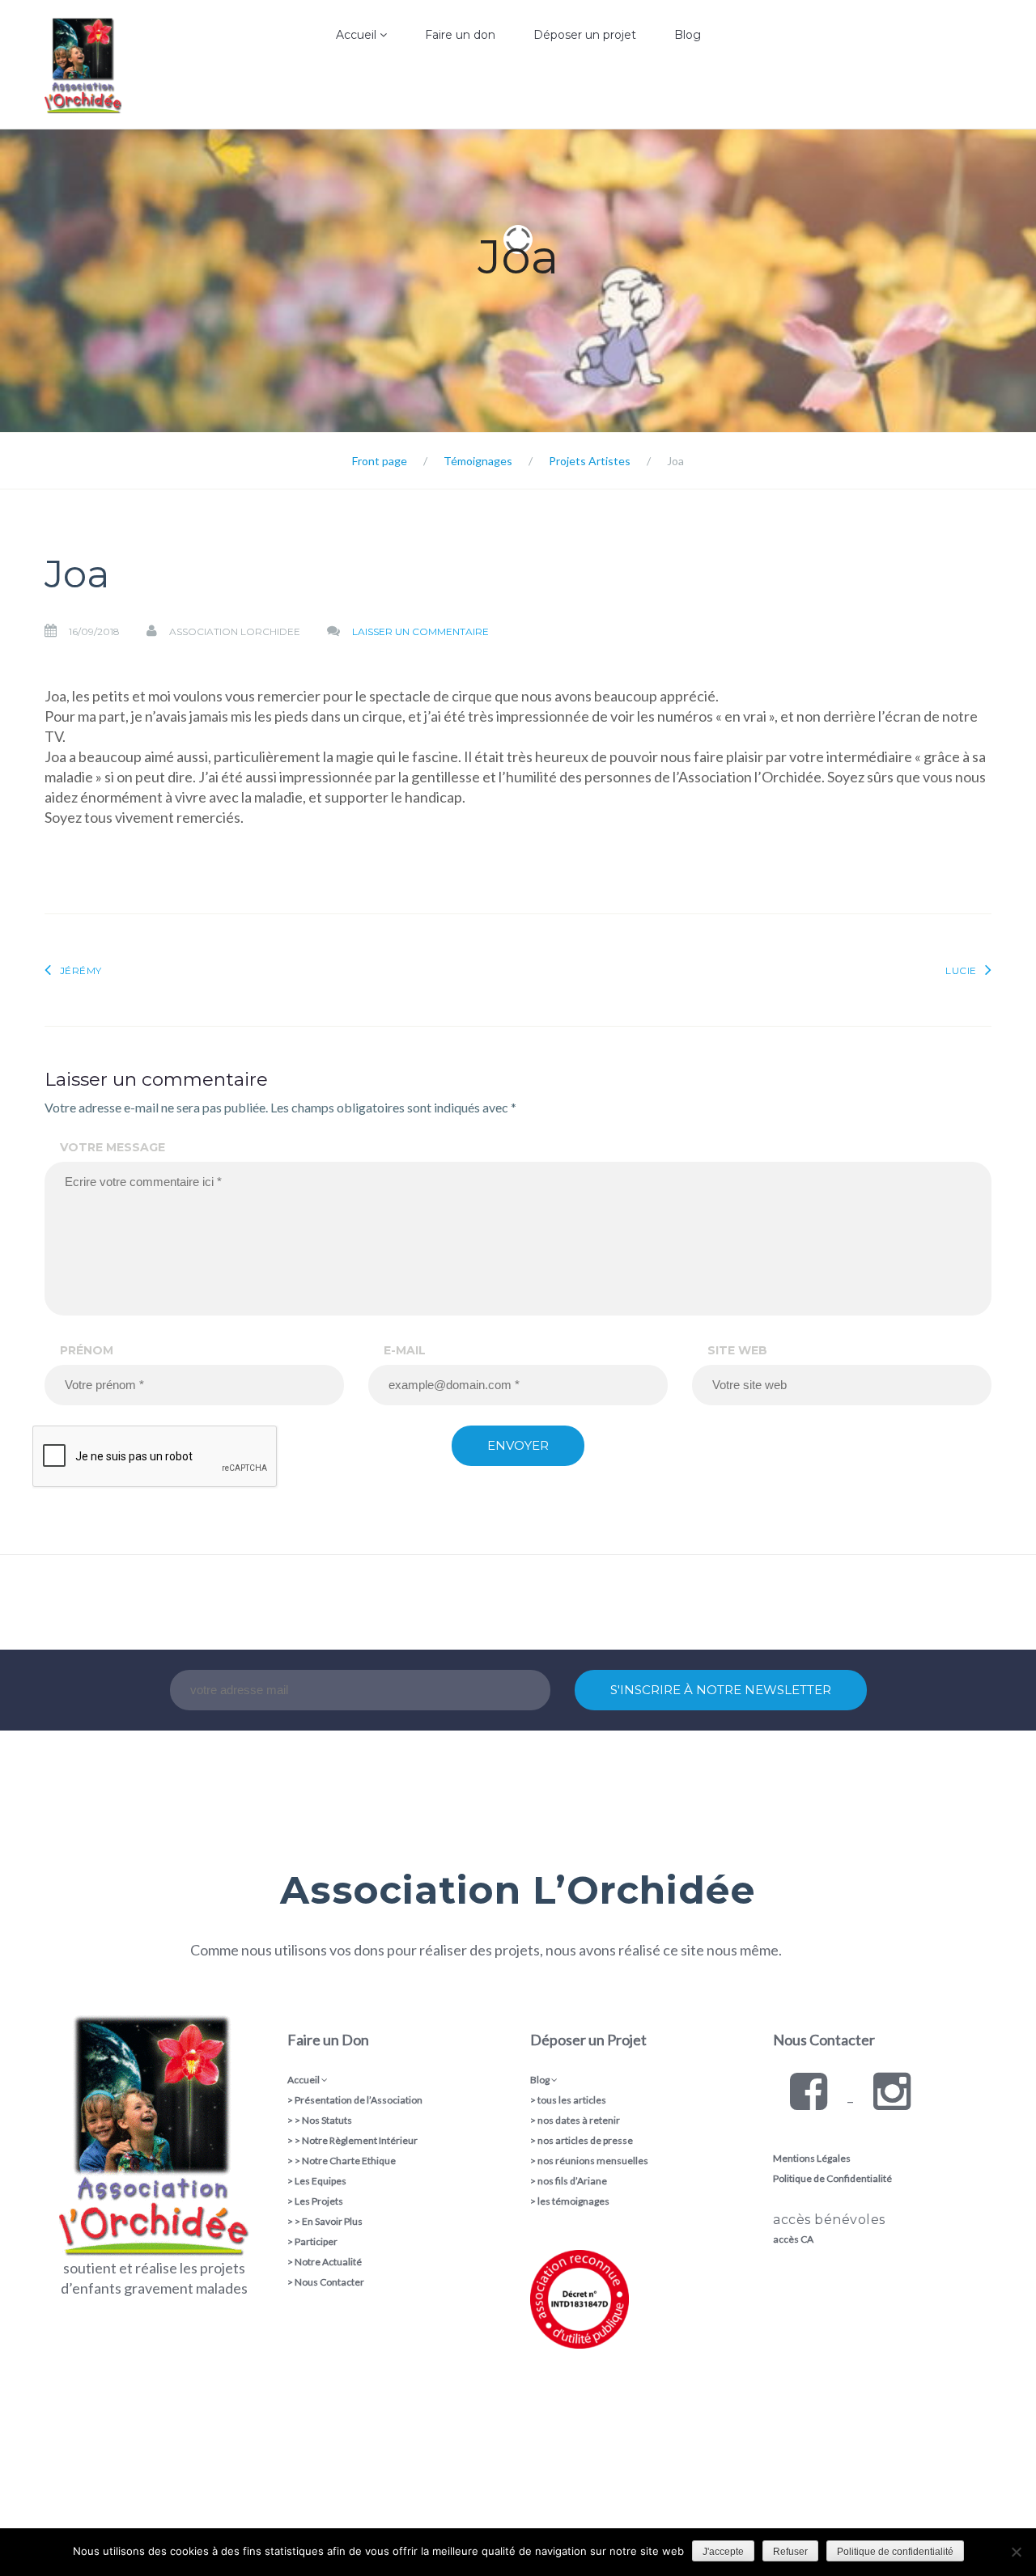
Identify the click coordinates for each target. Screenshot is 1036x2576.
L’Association (319, 92)
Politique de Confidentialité (832, 2178)
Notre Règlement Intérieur (360, 2140)
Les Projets (319, 2201)
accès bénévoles (829, 2220)
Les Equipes (321, 2181)
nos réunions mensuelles (593, 2161)
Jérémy (81, 970)
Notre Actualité (328, 2262)
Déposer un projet (585, 35)
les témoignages (573, 2201)
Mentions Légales (812, 2158)
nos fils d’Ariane (572, 2181)
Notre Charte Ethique (349, 2161)
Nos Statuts (327, 2120)
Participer (316, 2241)
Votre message (113, 1147)
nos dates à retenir (579, 2120)
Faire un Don (328, 2040)
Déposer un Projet (588, 2040)
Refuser (790, 2552)
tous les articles (572, 2100)
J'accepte (723, 2552)
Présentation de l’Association (359, 2100)
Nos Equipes (318, 125)
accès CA (793, 2239)
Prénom (87, 1350)
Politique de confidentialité (895, 2552)
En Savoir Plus (332, 2221)
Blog (688, 35)
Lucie (961, 970)
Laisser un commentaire (420, 631)
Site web (737, 1350)
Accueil (358, 35)
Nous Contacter (329, 2282)
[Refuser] (1016, 2552)
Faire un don (460, 35)
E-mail (405, 1350)
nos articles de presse (585, 2140)
